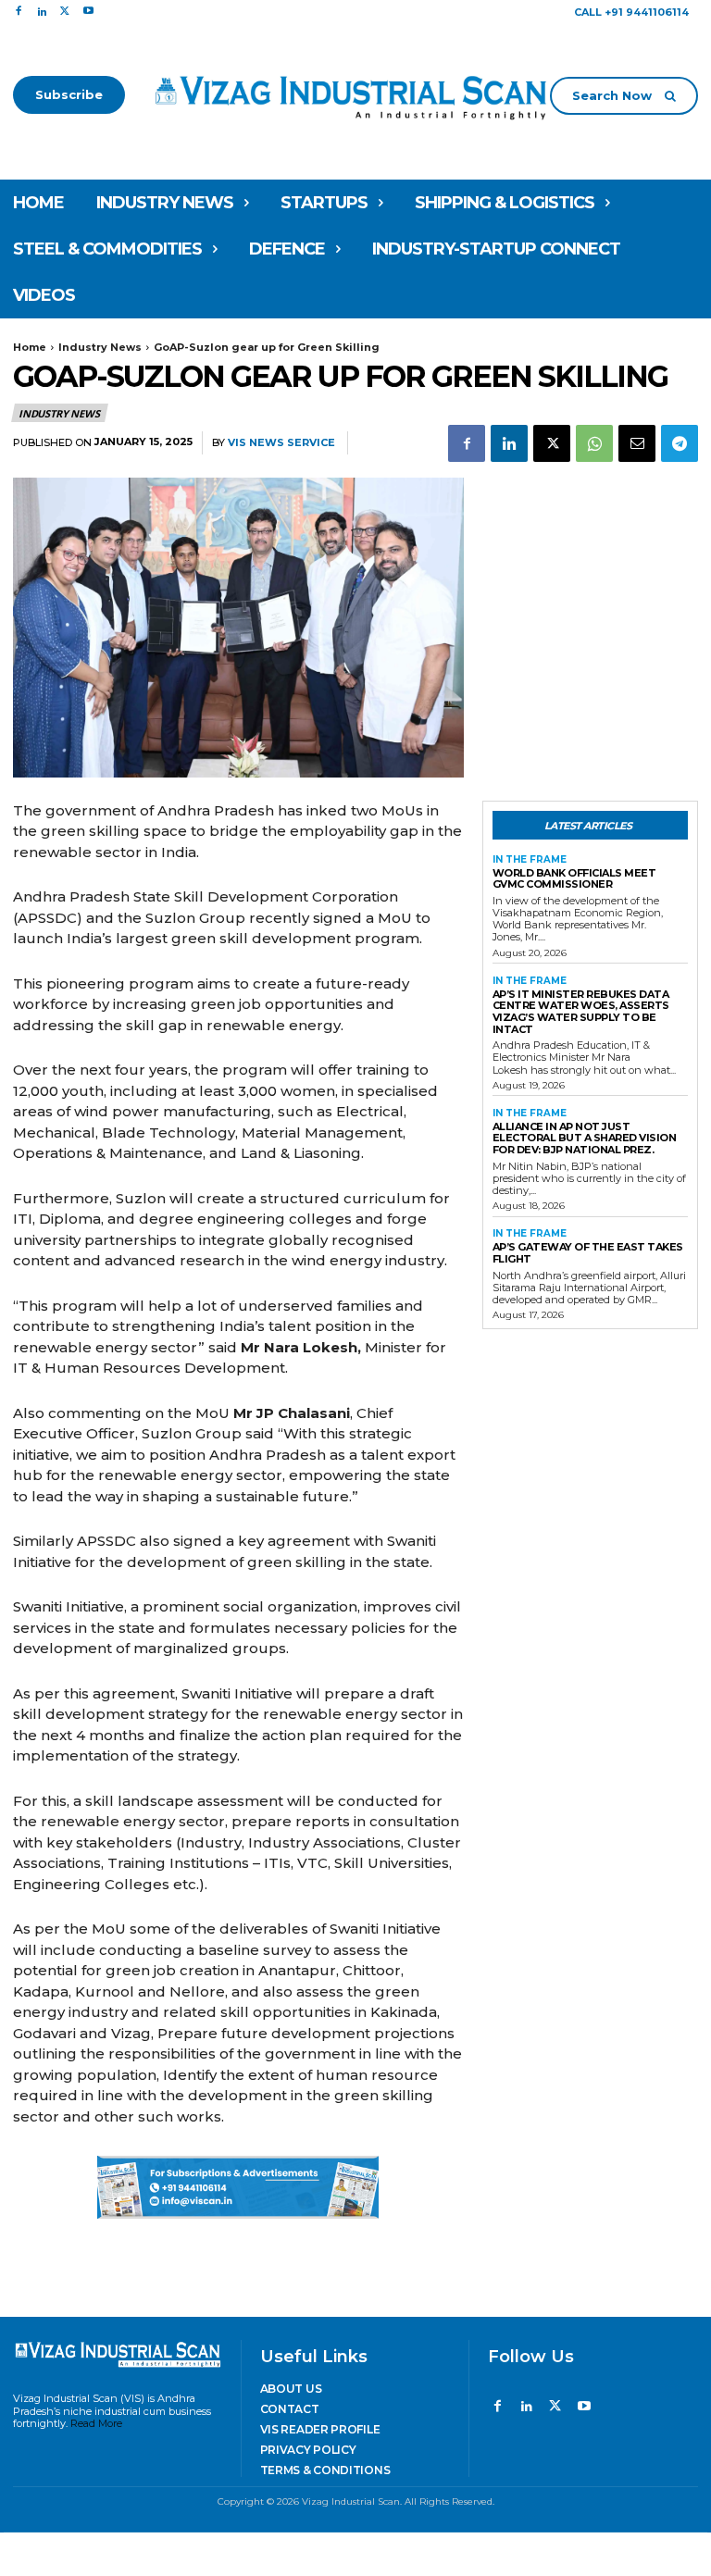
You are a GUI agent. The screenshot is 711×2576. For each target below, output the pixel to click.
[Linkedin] (41, 12)
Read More (96, 2423)
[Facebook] (18, 12)
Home (30, 347)
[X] (65, 12)
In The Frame (530, 860)
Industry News (100, 347)
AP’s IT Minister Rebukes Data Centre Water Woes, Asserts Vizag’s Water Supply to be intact (581, 1012)
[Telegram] (680, 443)
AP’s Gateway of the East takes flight (588, 1253)
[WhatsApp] (594, 443)
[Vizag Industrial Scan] (356, 95)
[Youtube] (88, 12)
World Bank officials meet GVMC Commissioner (574, 879)
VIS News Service (281, 443)
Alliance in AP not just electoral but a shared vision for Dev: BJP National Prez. (585, 1138)
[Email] (637, 443)
